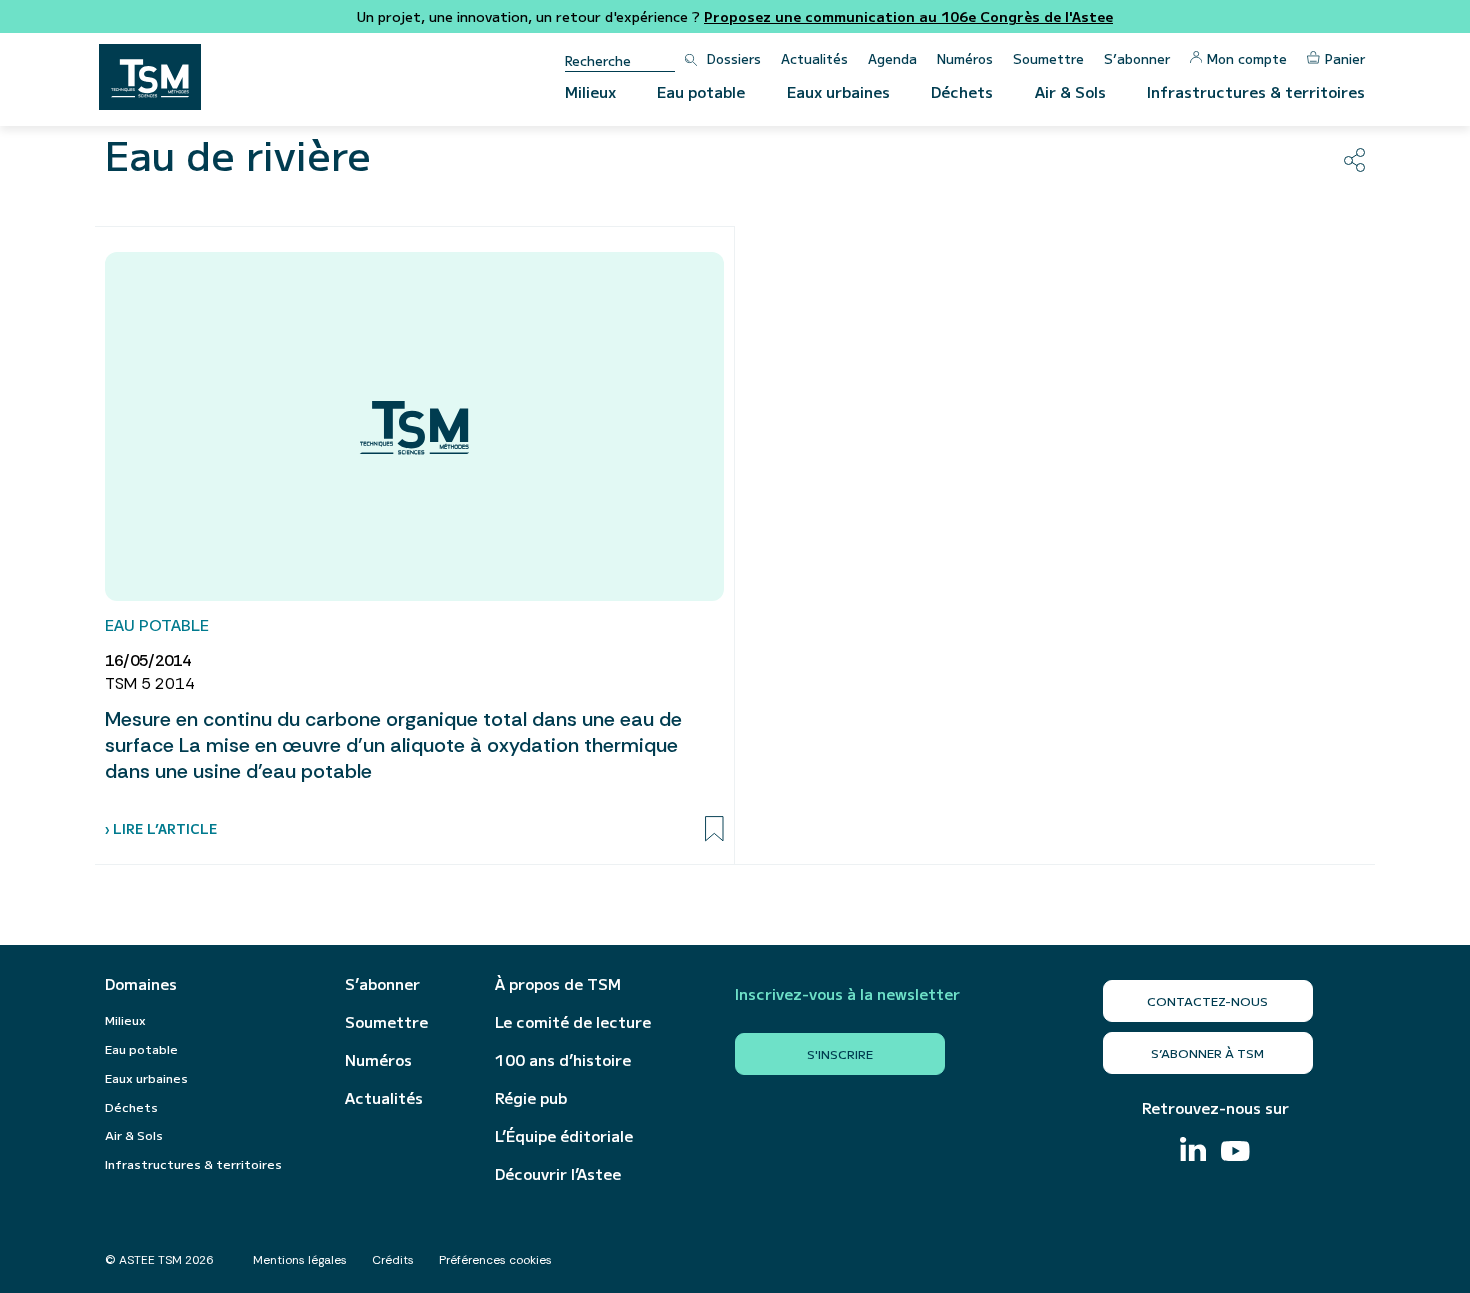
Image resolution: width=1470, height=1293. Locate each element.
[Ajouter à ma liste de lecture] (714, 829)
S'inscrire (840, 1053)
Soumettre (1048, 58)
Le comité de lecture (573, 1022)
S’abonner (1137, 58)
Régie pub (531, 1098)
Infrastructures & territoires (1256, 91)
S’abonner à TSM (1207, 1052)
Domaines (141, 984)
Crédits (393, 1260)
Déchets (962, 91)
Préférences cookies (495, 1260)
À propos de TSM (558, 984)
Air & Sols (1070, 91)
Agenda (892, 58)
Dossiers (734, 58)
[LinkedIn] (1193, 1151)
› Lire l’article (161, 828)
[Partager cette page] (1354, 160)
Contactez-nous (1207, 1000)
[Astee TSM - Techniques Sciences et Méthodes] (150, 77)
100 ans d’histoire (563, 1060)
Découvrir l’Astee (558, 1174)
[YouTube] (1235, 1153)
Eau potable (701, 91)
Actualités (814, 58)
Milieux (590, 91)
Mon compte (1247, 58)
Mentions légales (300, 1260)
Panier (1345, 58)
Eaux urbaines (838, 91)
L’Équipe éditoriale (564, 1136)
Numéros (965, 58)
